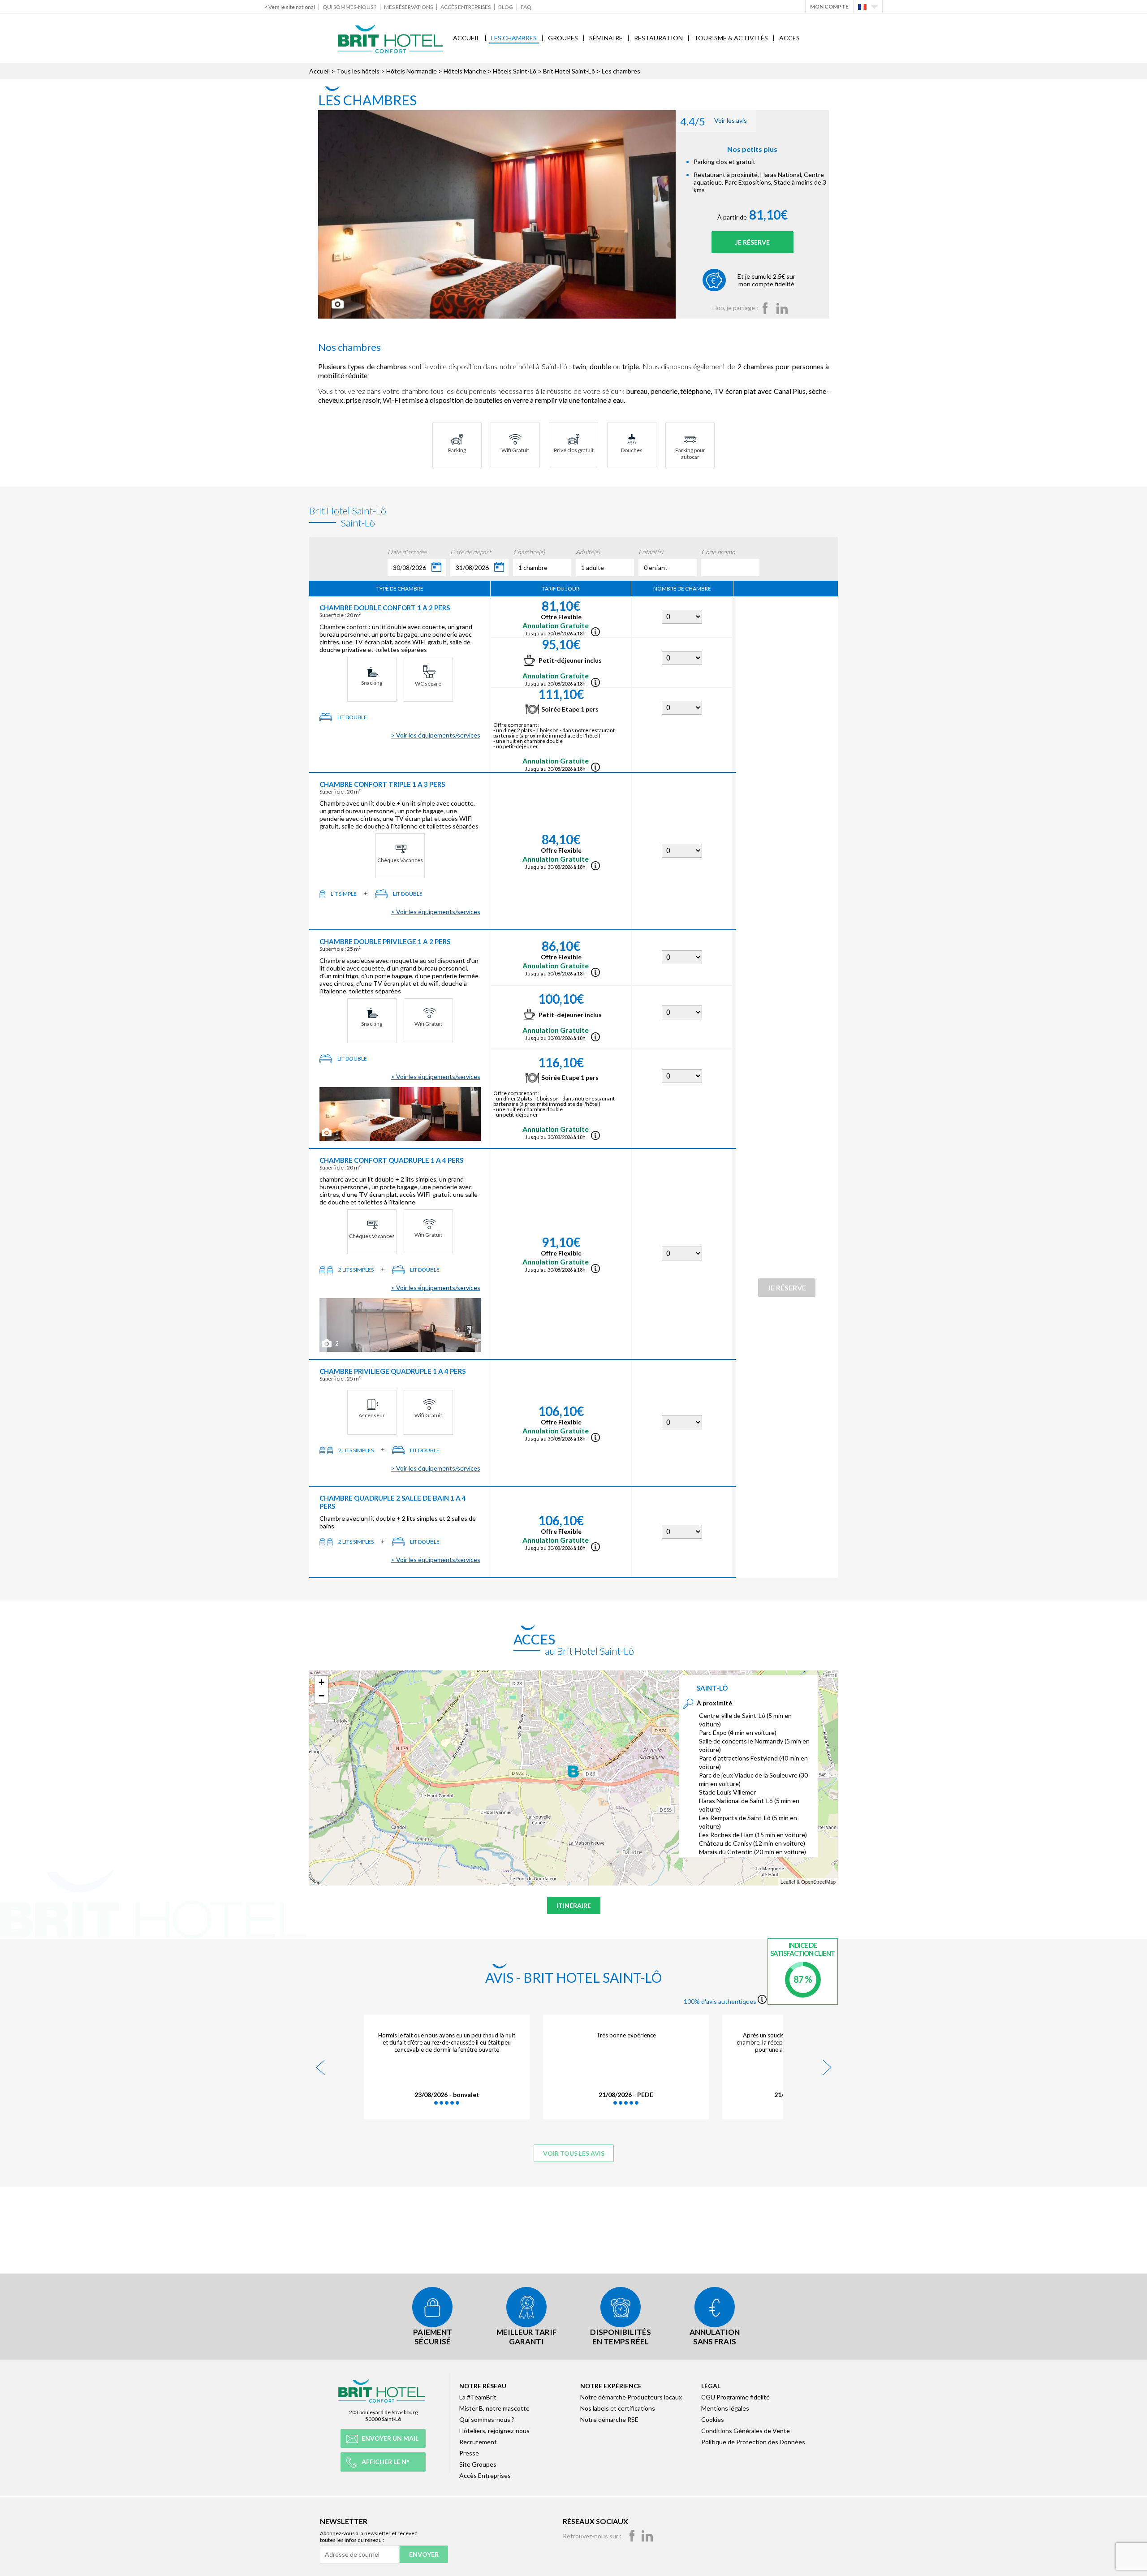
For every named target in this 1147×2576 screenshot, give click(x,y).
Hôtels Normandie (412, 71)
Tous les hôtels (358, 71)
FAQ (526, 7)
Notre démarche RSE (609, 2419)
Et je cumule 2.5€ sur (766, 280)
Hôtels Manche (465, 71)
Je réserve (752, 242)
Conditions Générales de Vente (746, 2431)
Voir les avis (714, 121)
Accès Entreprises (466, 7)
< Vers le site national (290, 7)
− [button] (321, 1696)
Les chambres (514, 38)
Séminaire (606, 38)
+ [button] (321, 1682)
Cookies (713, 2419)
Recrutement (478, 2442)
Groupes (563, 38)
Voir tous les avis (574, 2153)
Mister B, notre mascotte (494, 2408)
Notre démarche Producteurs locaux (631, 2397)
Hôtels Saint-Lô (515, 71)
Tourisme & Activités (731, 38)
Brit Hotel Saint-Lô (570, 71)
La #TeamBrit (478, 2397)
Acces (789, 38)
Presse (469, 2453)
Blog (506, 7)
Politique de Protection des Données (753, 2442)
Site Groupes (478, 2464)
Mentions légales (725, 2408)
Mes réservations (408, 7)
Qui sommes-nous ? (349, 7)
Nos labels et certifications (618, 2408)
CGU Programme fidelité (735, 2397)
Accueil (466, 38)
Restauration (658, 38)
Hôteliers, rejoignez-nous (494, 2431)
